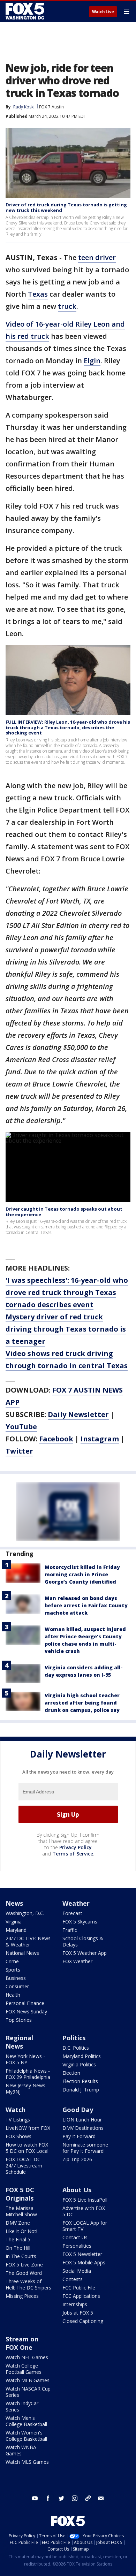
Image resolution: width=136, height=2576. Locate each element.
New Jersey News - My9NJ (27, 2089)
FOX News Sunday (26, 2011)
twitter (61, 2498)
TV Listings (18, 2120)
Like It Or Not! (21, 2231)
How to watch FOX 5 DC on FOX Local (27, 2148)
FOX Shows (18, 2136)
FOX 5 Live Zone (24, 2265)
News (14, 1903)
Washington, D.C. (25, 1913)
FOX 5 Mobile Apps (84, 2262)
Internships (75, 2304)
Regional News (19, 2042)
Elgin (92, 361)
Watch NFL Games (27, 2357)
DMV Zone (18, 2223)
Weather (76, 1903)
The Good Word (24, 2273)
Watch (16, 2110)
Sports (13, 1970)
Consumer (17, 1986)
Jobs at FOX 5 (78, 2313)
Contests (73, 2279)
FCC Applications (81, 2296)
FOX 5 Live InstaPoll (85, 2200)
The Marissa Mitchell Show (21, 2211)
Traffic (70, 1930)
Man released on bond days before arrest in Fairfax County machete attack (86, 1605)
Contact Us (75, 2237)
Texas (38, 294)
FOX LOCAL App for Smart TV (85, 2226)
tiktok (88, 2498)
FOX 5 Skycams (80, 1922)
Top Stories (19, 2020)
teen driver (97, 257)
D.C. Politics (76, 2048)
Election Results (80, 2081)
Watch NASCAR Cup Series (28, 2392)
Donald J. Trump (81, 2090)
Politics (74, 2038)
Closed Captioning (83, 2321)
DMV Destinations (83, 2128)
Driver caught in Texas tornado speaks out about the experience (64, 1212)
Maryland (16, 1930)
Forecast (72, 1913)
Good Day (78, 2110)
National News (22, 1953)
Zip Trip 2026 (77, 2159)
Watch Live (103, 12)
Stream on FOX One (22, 2343)
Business (16, 1978)
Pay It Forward (79, 2136)
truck (67, 306)
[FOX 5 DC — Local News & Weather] (26, 11)
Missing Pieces (22, 2296)
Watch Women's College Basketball (26, 2436)
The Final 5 (18, 2239)
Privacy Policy (75, 1847)
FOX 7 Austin (51, 107)
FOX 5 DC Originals (20, 2194)
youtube (35, 2498)
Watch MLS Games (27, 2462)
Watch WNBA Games (21, 2450)
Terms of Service (73, 1854)
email (101, 2498)
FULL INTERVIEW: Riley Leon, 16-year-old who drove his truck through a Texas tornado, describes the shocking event (68, 727)
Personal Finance (25, 2003)
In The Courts (21, 2256)
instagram (75, 2498)
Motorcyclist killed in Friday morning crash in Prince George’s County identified (82, 1574)
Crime (12, 1961)
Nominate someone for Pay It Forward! (85, 2148)
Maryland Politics (82, 2056)
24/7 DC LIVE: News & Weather (28, 1941)
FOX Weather (77, 1961)
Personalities (77, 2246)
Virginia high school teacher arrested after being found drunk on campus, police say (82, 1703)
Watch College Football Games (24, 2369)
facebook (48, 2498)
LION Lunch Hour (82, 2120)
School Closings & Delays (83, 1941)
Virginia (14, 1922)
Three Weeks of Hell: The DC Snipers (28, 2284)
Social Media (77, 2271)
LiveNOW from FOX (28, 2128)
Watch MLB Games (28, 2380)
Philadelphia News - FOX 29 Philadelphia (28, 2074)
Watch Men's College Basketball (26, 2421)
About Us (77, 2190)
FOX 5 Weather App (85, 1953)
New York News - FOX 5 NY (25, 2059)
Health (13, 1995)
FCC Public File (79, 2288)
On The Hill (18, 2248)
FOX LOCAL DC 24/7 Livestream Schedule (24, 2166)
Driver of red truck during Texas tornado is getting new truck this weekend (66, 207)
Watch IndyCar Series (22, 2406)
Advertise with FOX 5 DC (84, 2211)
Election (71, 2073)
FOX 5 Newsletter (82, 2254)
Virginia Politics (79, 2064)
